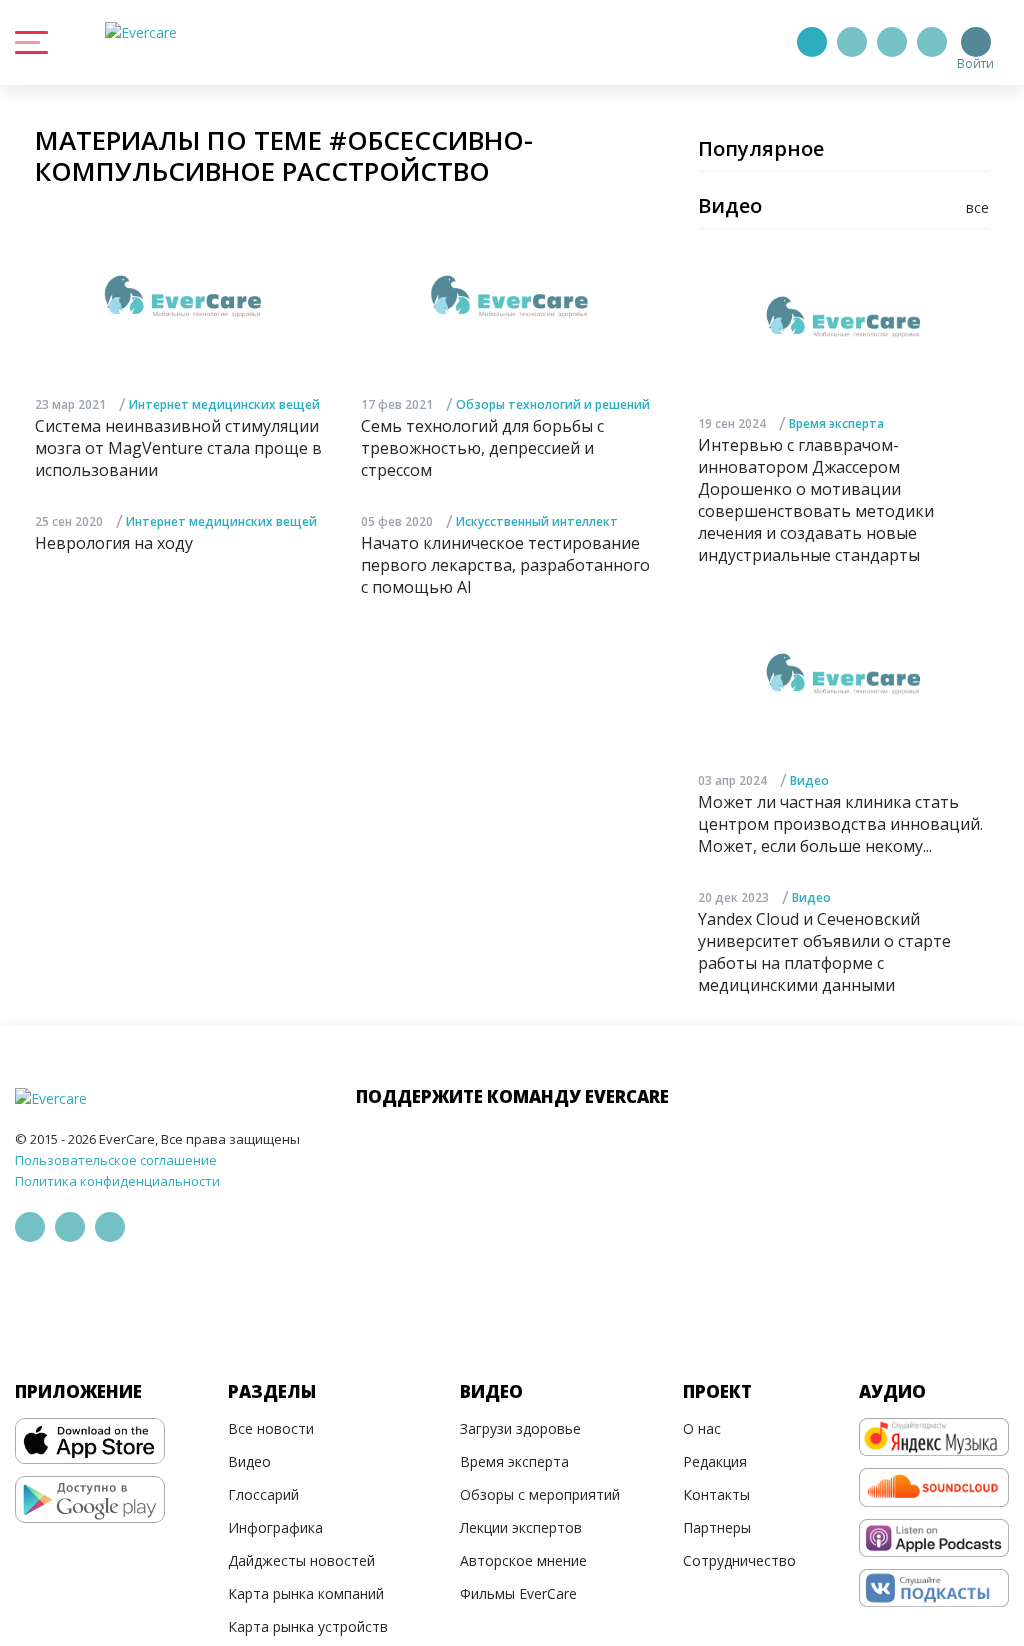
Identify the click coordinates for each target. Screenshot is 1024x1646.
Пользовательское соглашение (116, 1160)
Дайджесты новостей (301, 1560)
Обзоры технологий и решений (553, 404)
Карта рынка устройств (308, 1626)
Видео (809, 780)
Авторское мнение (523, 1560)
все (977, 207)
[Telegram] (852, 42)
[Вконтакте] (892, 42)
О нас (702, 1428)
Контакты (716, 1494)
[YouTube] (932, 42)
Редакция (715, 1461)
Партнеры (717, 1527)
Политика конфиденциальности (117, 1181)
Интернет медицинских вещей (224, 404)
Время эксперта (836, 423)
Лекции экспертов (521, 1527)
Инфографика (275, 1527)
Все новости (271, 1428)
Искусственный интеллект (537, 521)
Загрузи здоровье (520, 1428)
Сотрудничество (739, 1560)
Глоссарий (263, 1494)
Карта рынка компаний (306, 1593)
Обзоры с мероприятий (540, 1494)
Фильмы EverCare (518, 1593)
